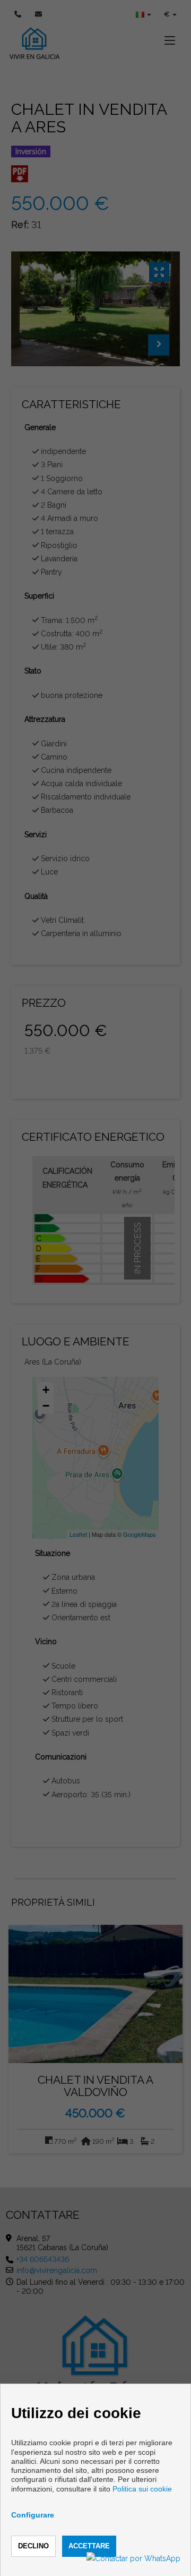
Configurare (33, 2515)
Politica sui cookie (142, 2489)
